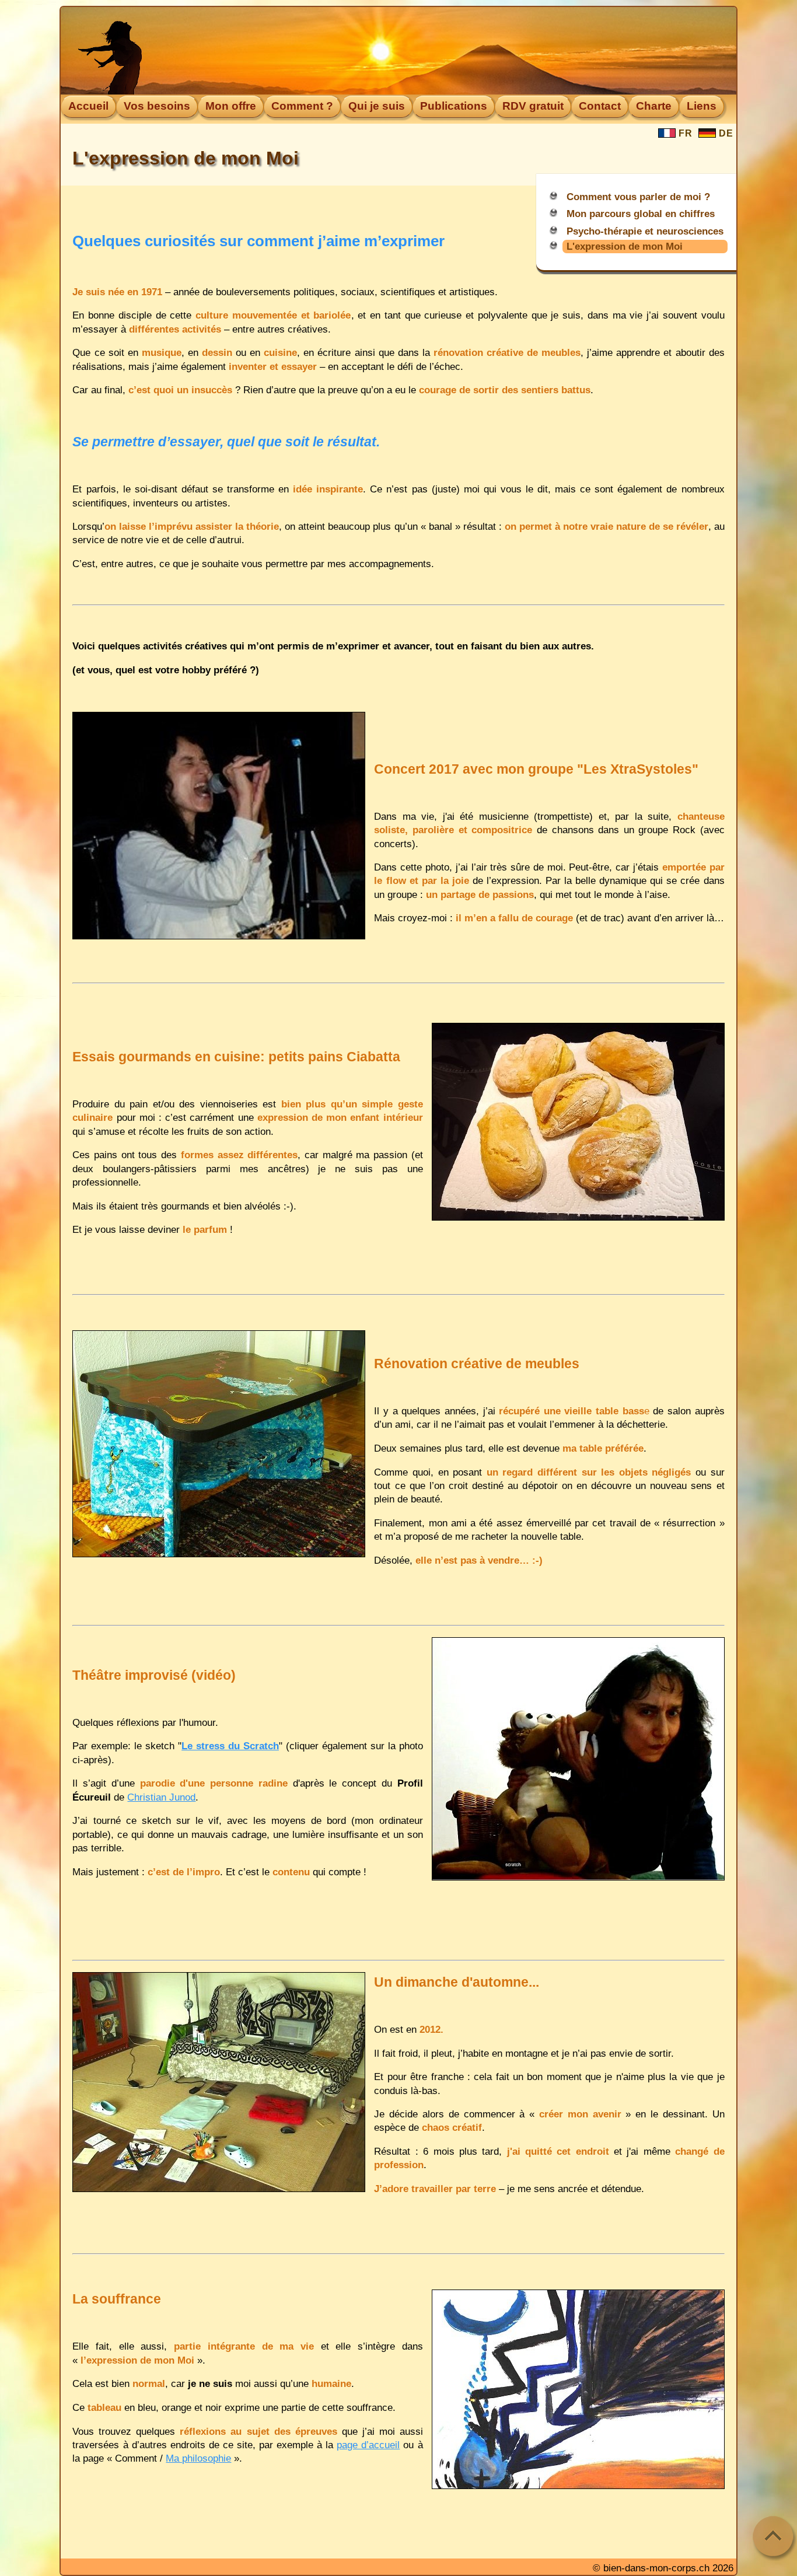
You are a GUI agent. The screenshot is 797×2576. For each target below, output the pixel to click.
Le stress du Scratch (230, 1746)
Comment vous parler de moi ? (638, 197)
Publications (454, 106)
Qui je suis (377, 106)
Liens (702, 106)
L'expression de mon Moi (625, 246)
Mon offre (231, 106)
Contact (600, 106)
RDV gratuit (533, 106)
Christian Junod (161, 1797)
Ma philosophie (198, 2458)
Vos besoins (157, 106)
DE (725, 133)
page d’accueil (368, 2445)
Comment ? (302, 106)
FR (684, 133)
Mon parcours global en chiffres (641, 214)
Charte (654, 106)
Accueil (88, 106)
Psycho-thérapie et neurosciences (645, 231)
